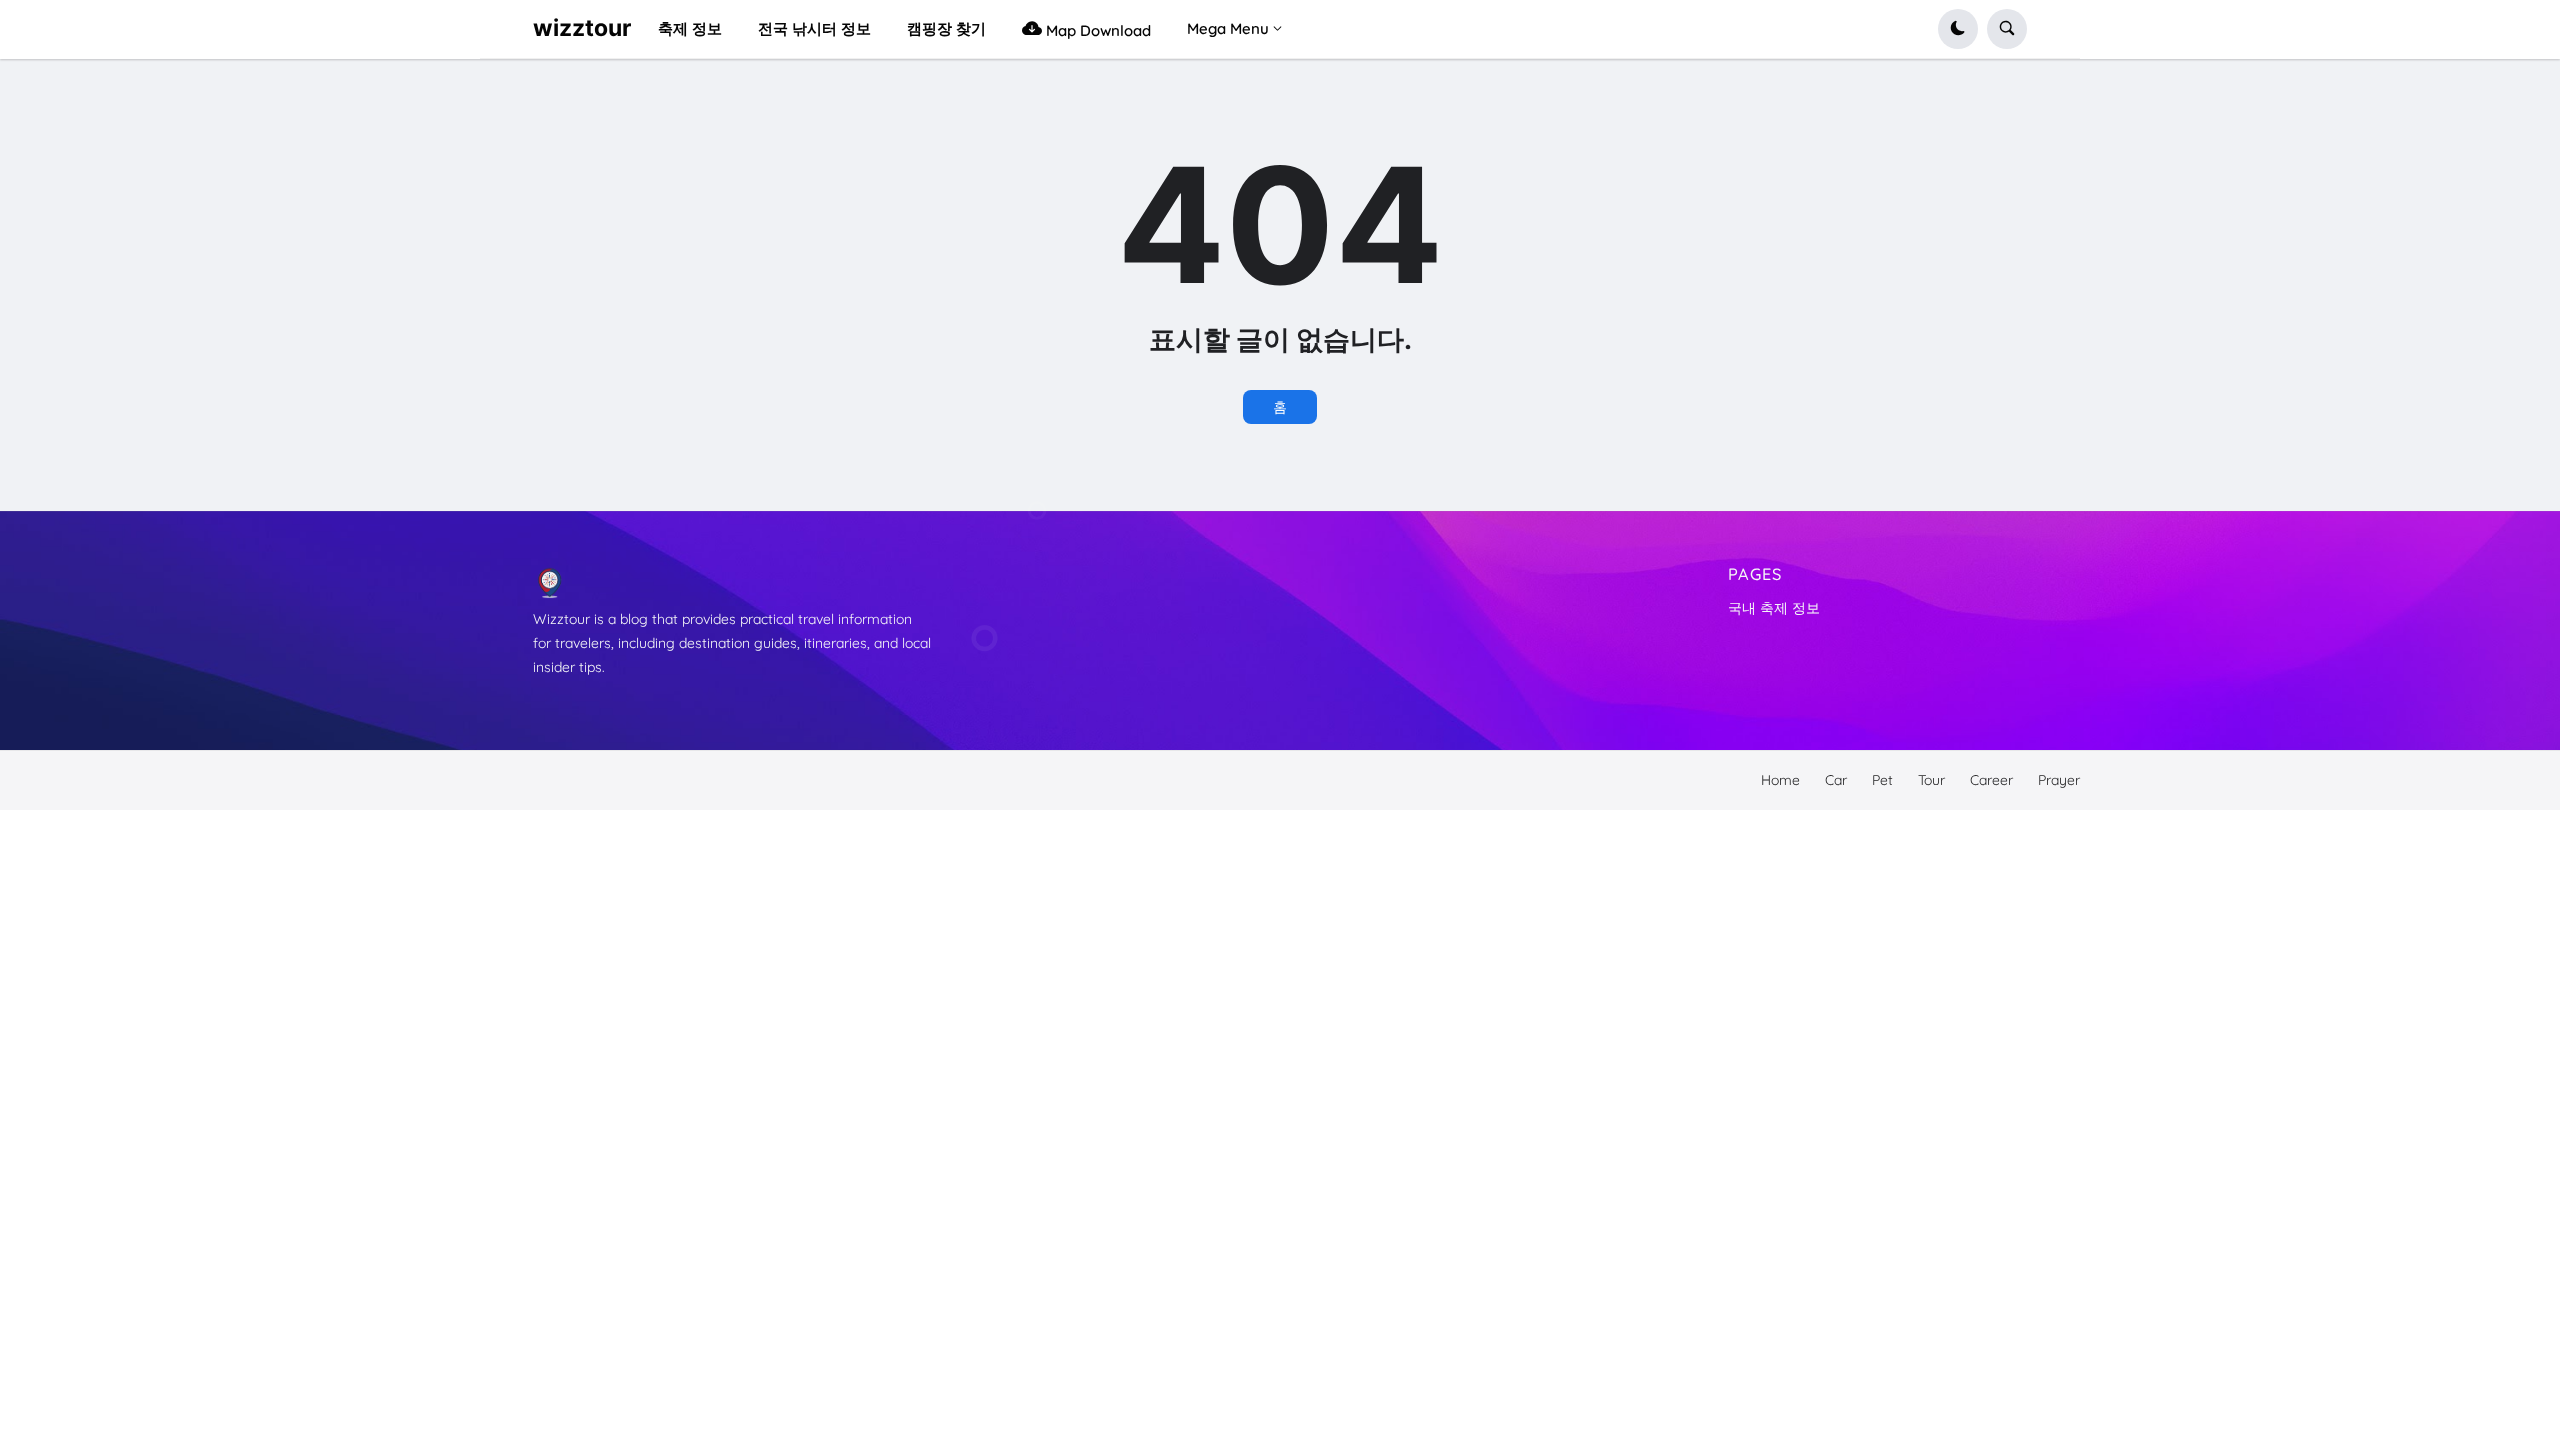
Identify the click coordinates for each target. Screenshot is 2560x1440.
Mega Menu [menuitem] (1228, 28)
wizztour (582, 28)
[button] (1958, 29)
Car (1836, 780)
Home (1780, 780)
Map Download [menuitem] (1096, 30)
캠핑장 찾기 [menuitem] (946, 28)
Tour (1931, 780)
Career (1991, 780)
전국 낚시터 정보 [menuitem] (814, 28)
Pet (1882, 780)
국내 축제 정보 (1774, 608)
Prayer (2059, 780)
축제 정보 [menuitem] (690, 28)
